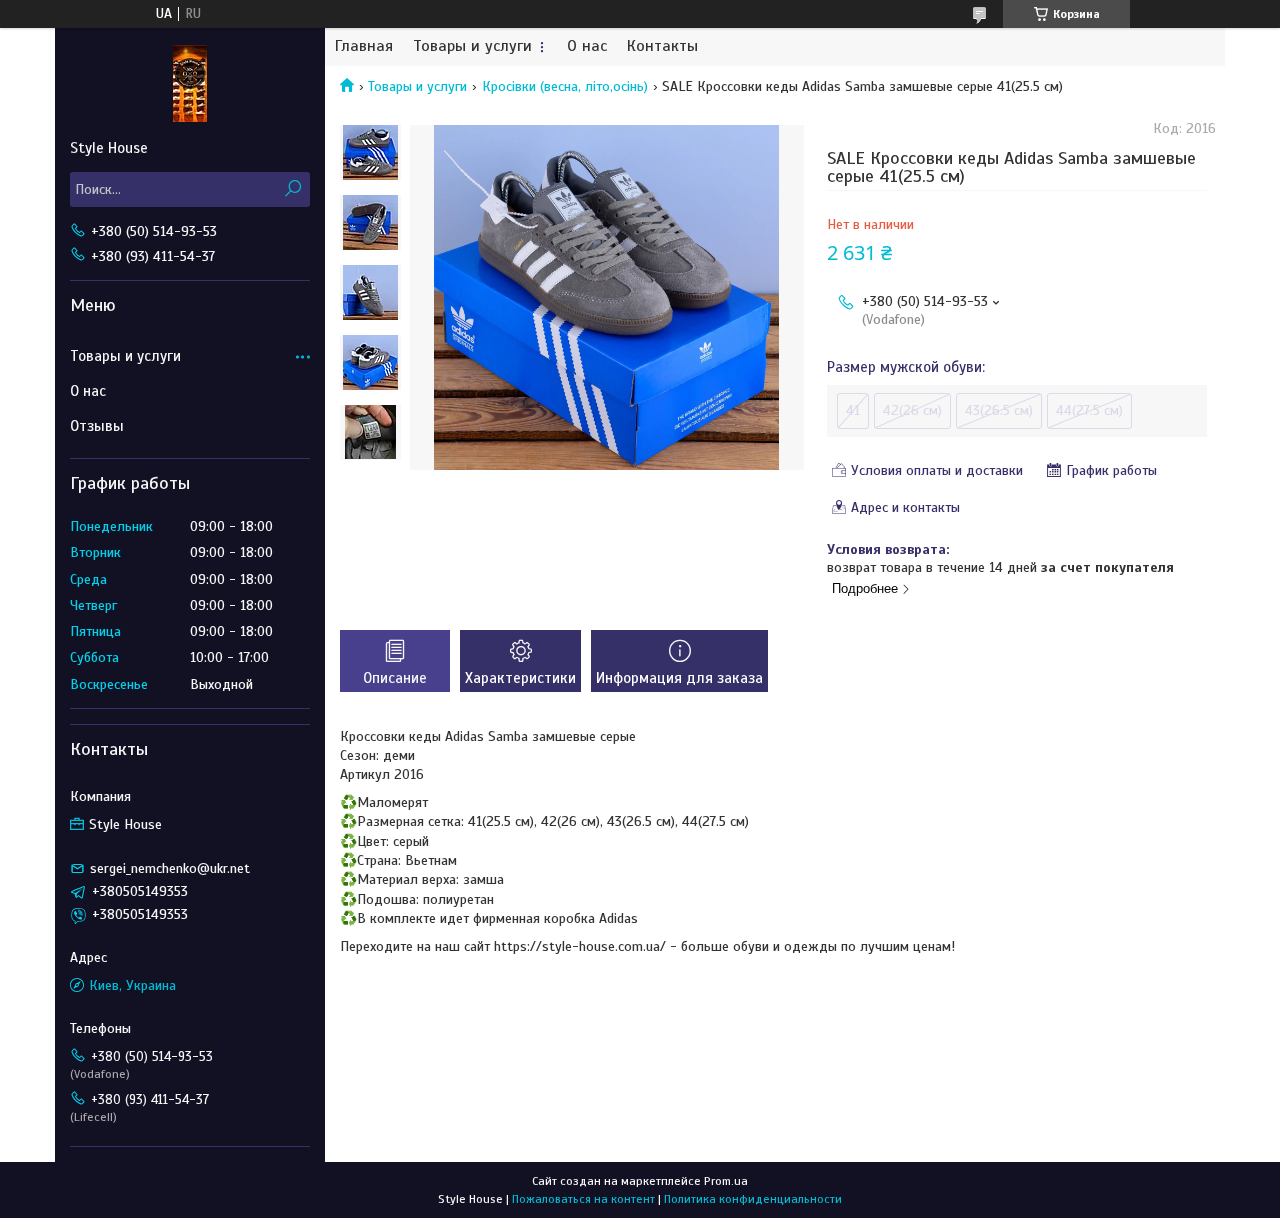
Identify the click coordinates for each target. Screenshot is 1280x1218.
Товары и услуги (472, 46)
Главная (364, 46)
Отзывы (97, 426)
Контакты (662, 46)
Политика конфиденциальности (753, 1199)
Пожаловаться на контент (583, 1199)
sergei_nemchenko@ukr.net (170, 868)
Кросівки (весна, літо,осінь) (565, 86)
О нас (587, 46)
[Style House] (190, 83)
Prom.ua (726, 1181)
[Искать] (292, 189)
